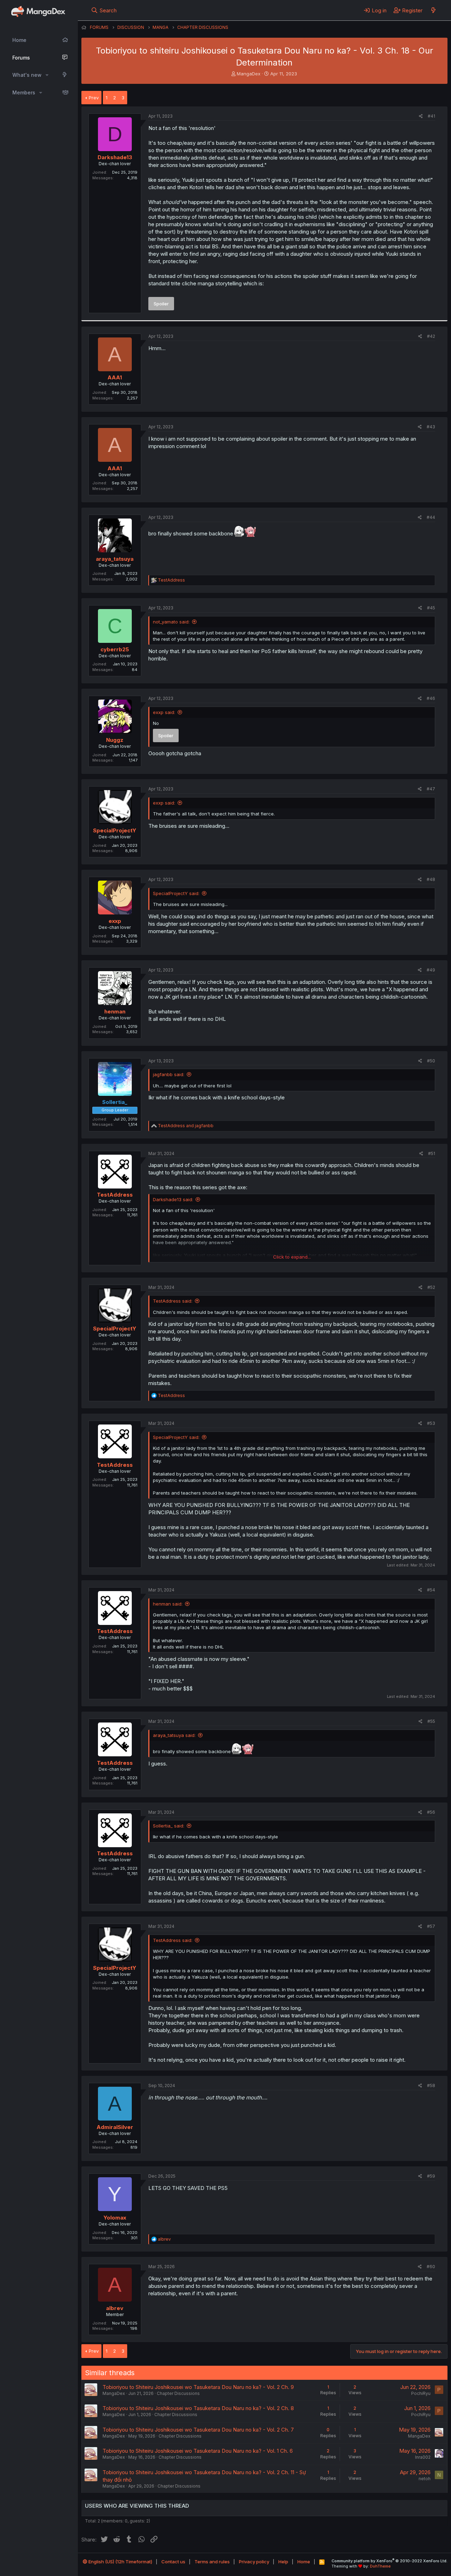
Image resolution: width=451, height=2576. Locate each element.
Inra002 (423, 2457)
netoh (425, 2479)
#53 (431, 1423)
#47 (431, 789)
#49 (431, 970)
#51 (432, 1153)
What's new (27, 75)
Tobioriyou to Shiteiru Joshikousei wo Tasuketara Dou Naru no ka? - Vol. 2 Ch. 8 (198, 2408)
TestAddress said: (173, 1301)
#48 (431, 879)
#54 (431, 1590)
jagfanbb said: (169, 1074)
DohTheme (380, 2566)
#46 (431, 698)
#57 (431, 1926)
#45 (431, 608)
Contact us (173, 2562)
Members (24, 92)
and (186, 1126)
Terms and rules (212, 2562)
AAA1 (115, 377)
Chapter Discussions (178, 2393)
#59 (431, 2176)
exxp (115, 921)
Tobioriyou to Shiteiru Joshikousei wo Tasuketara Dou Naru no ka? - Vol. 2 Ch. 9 (198, 2387)
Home (19, 40)
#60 (431, 2267)
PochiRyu (421, 2393)
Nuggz (115, 740)
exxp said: (164, 712)
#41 (431, 116)
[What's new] (433, 10)
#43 (431, 427)
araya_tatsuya (115, 559)
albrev (115, 2308)
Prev (94, 98)
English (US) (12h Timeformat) (120, 2562)
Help (283, 2562)
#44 (431, 517)
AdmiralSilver (115, 2127)
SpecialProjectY (115, 830)
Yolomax (115, 2218)
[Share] (421, 116)
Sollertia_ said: (169, 1826)
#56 (431, 1812)
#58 (431, 2085)
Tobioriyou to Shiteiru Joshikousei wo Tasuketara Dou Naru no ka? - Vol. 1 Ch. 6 (198, 2451)
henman (115, 1011)
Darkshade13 (115, 157)
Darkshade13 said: (173, 1199)
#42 (431, 336)
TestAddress (115, 1195)
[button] (47, 75)
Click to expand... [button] (292, 1257)
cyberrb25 (115, 649)
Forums (21, 58)
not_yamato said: (171, 622)
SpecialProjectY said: (176, 893)
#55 (431, 1721)
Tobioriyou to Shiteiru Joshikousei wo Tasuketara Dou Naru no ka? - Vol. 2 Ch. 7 (198, 2430)
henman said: (168, 1604)
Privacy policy (254, 2562)
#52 (431, 1287)
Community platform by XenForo (390, 2561)
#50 (431, 1061)
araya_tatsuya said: (174, 1735)
